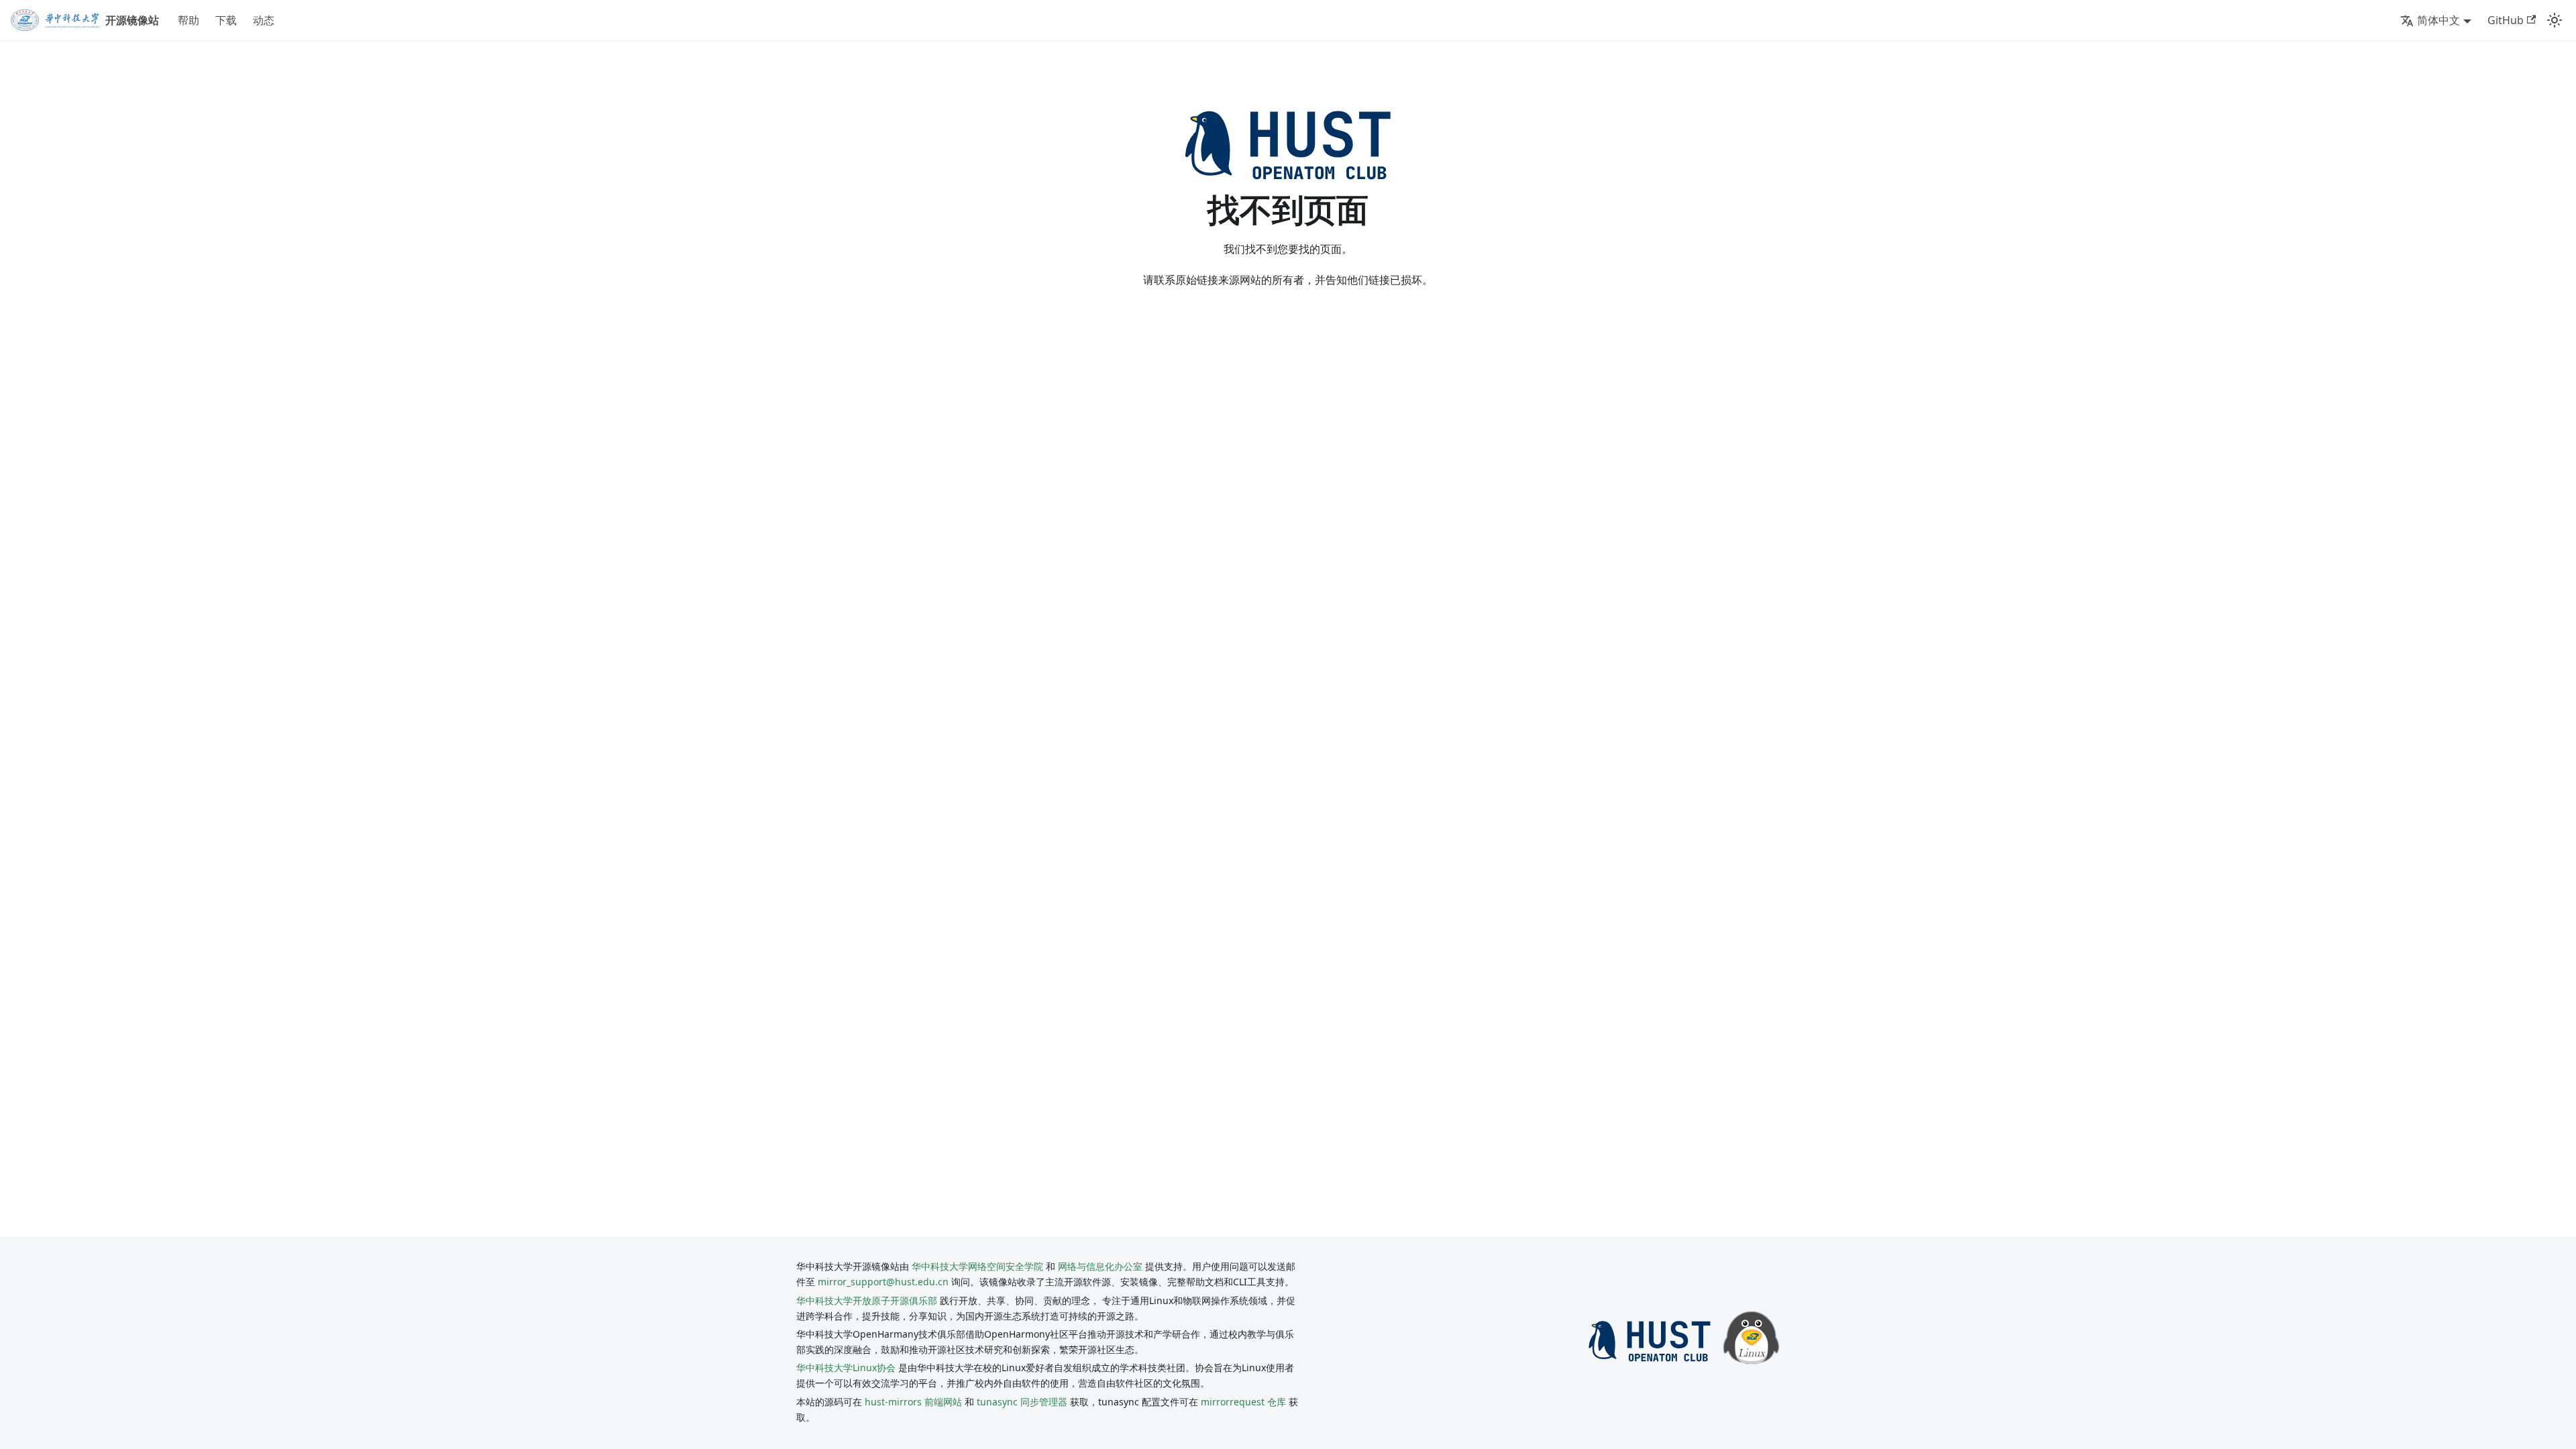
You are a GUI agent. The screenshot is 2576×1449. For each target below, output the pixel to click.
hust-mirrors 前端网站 (913, 1402)
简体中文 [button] (2438, 20)
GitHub (2506, 20)
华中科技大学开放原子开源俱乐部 (867, 1300)
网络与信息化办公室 (1100, 1266)
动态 (264, 20)
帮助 (189, 20)
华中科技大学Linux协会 (847, 1367)
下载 (226, 20)
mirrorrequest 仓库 (1243, 1402)
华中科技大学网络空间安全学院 (977, 1266)
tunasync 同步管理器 (1022, 1402)
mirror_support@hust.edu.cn (883, 1282)
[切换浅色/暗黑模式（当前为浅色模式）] (2555, 20)
